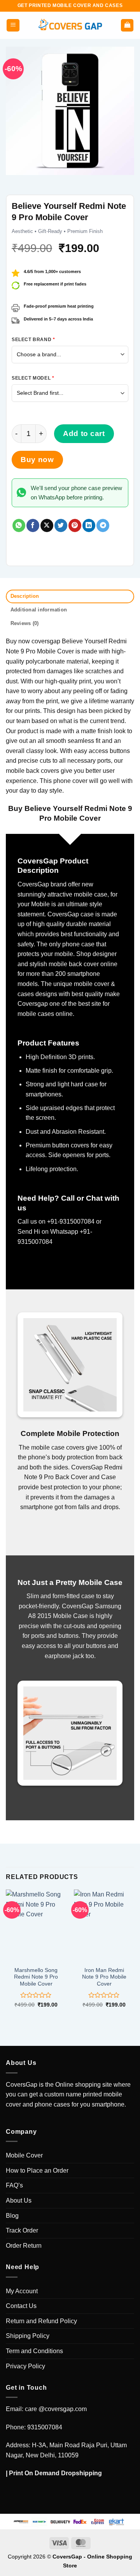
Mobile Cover (24, 2155)
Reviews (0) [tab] (25, 623)
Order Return (24, 2246)
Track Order (22, 2230)
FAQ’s (14, 2185)
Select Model (33, 378)
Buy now (37, 460)
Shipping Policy (28, 2336)
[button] (13, 25)
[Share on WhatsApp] (19, 525)
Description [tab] (25, 596)
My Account (22, 2291)
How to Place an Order (37, 2171)
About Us (19, 2200)
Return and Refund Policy (41, 2321)
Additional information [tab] (39, 610)
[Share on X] (47, 525)
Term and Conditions (34, 2351)
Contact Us (21, 2306)
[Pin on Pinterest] (75, 525)
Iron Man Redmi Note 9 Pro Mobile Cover (104, 1977)
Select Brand (33, 340)
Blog (12, 2216)
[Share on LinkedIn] (89, 525)
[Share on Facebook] (33, 525)
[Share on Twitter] (61, 525)
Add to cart (84, 433)
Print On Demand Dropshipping (55, 2473)
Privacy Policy (25, 2366)
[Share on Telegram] (103, 525)
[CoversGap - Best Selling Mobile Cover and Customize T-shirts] (70, 25)
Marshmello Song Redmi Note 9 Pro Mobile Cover (36, 1977)
